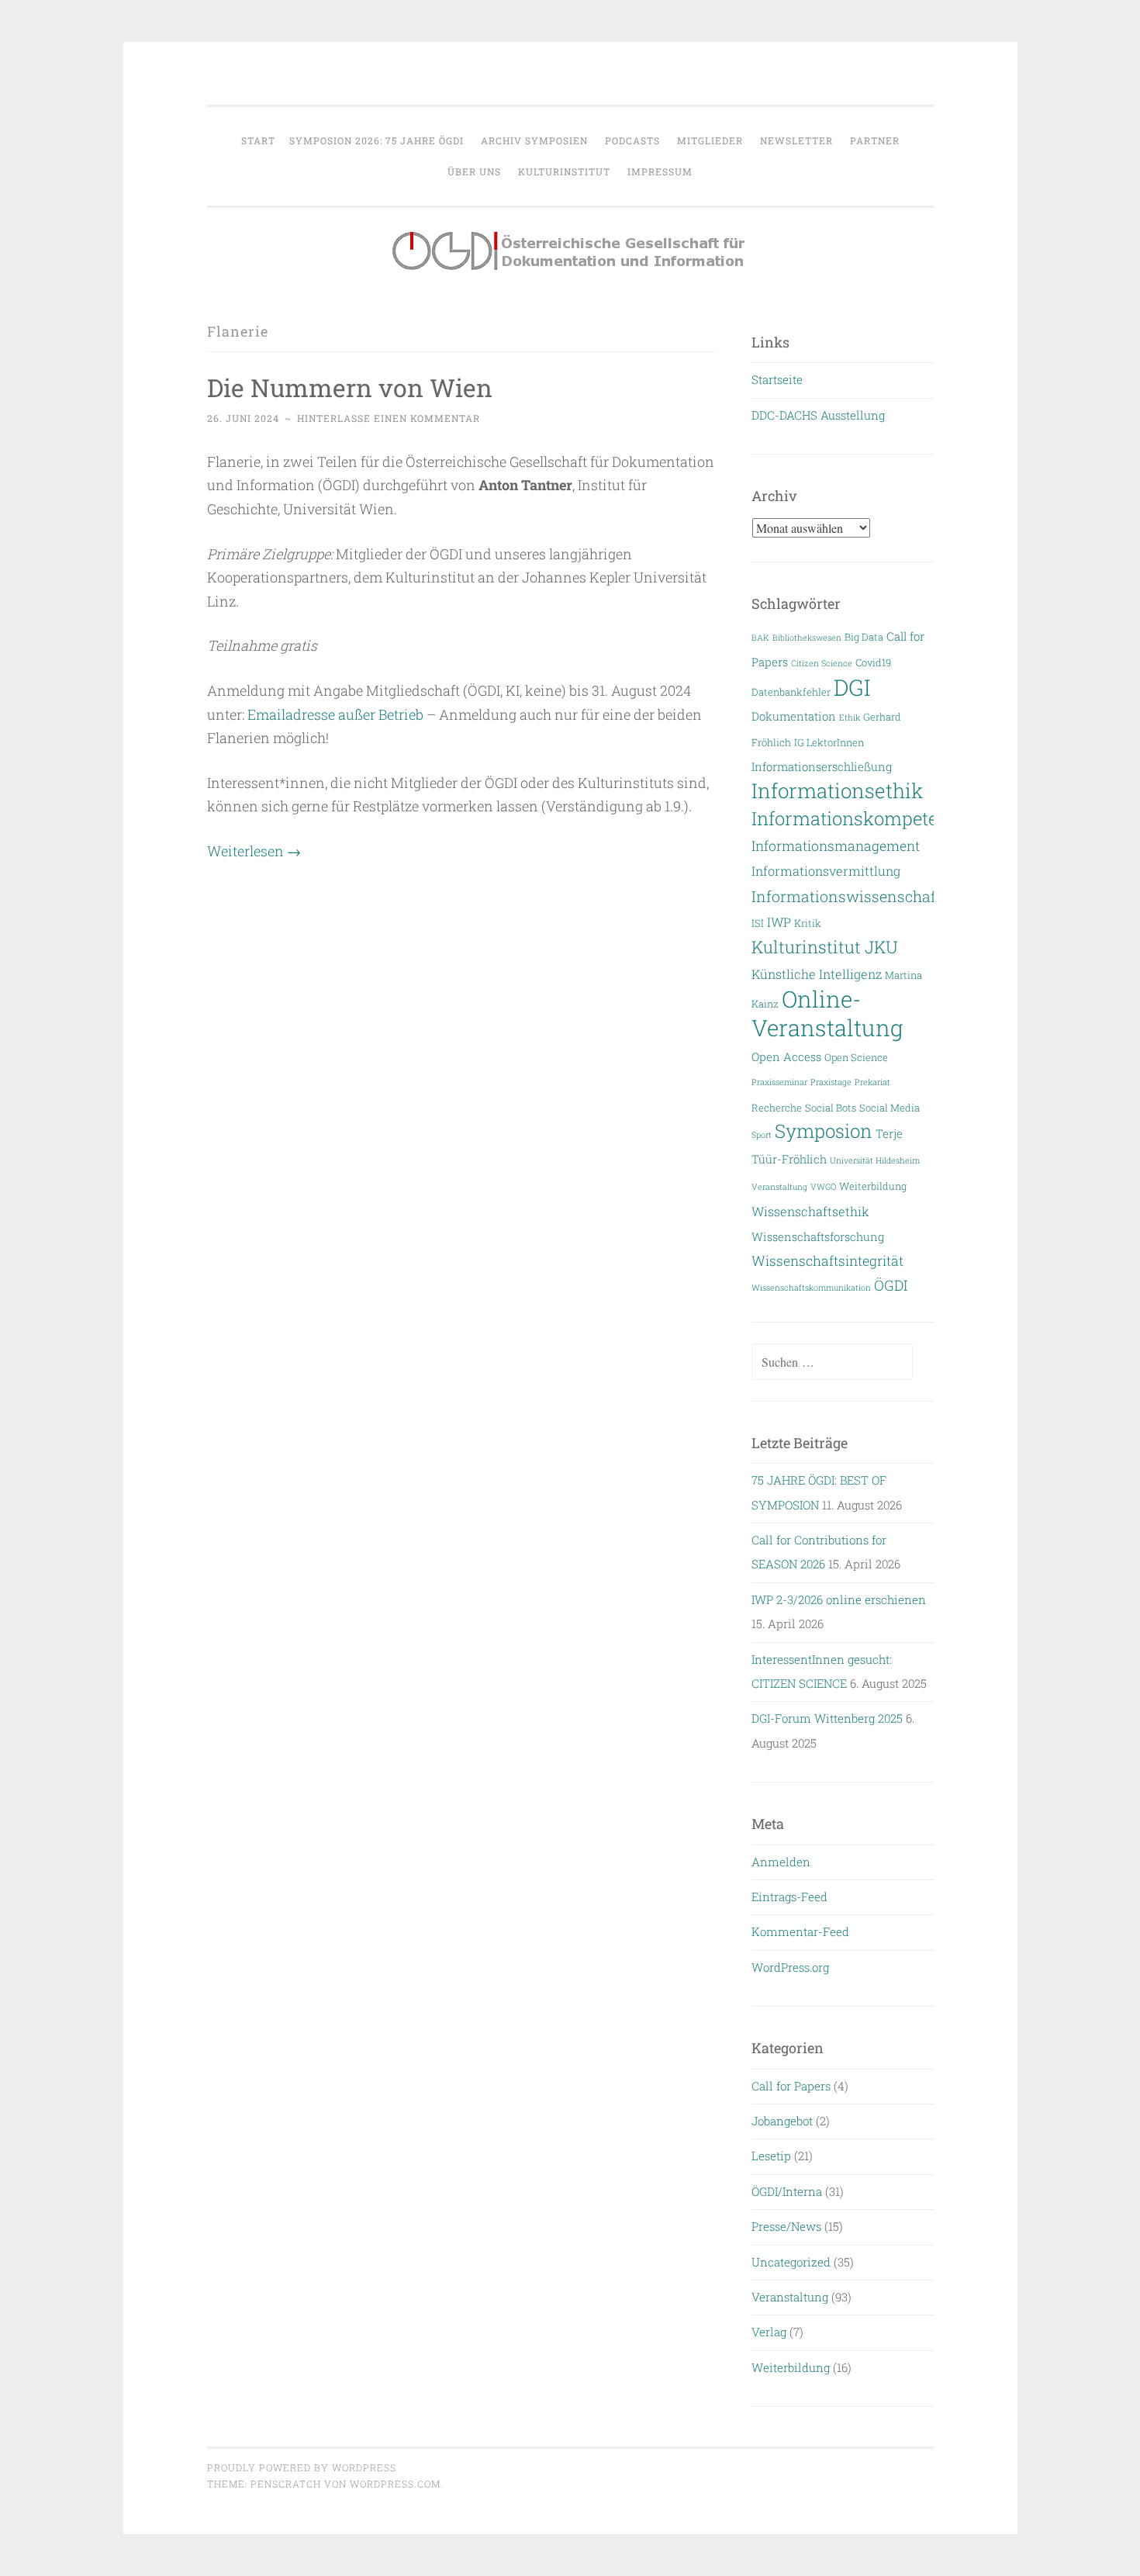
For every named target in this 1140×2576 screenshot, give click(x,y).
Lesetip (771, 2156)
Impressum (660, 171)
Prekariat (872, 1082)
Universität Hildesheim (875, 1160)
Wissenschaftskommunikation (811, 1288)
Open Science (856, 1057)
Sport (762, 1135)
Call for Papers (791, 2086)
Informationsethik (837, 790)
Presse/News (786, 2226)
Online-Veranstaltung (827, 1013)
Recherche (777, 1107)
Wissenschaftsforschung (818, 1237)
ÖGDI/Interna (787, 2191)
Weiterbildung (873, 1186)
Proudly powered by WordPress (302, 2467)
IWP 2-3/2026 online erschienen (839, 1599)
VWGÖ (823, 1187)
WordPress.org (790, 1967)
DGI (852, 687)
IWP (779, 922)
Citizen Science (822, 663)
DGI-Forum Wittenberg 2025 (827, 1718)
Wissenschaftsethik (810, 1211)
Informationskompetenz (855, 818)
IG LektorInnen (829, 742)
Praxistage (831, 1082)
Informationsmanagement (836, 846)
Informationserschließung (822, 767)
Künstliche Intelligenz (817, 974)
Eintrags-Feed (789, 1897)
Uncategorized (791, 2262)
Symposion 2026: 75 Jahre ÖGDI (377, 140)
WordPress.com (395, 2484)
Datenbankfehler (791, 692)
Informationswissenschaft (846, 896)
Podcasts (632, 140)
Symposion (824, 1131)
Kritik (808, 923)
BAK (760, 638)
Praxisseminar (779, 1082)
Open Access (786, 1057)
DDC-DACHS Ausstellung (818, 415)
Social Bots (831, 1107)
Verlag (769, 2332)
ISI (758, 923)
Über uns (474, 171)
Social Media (890, 1107)
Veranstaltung (779, 1187)
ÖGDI (891, 1285)
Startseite (777, 379)
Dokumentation (794, 716)
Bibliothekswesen (807, 638)
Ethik (850, 717)
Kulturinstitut (564, 171)
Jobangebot (782, 2121)
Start (258, 140)
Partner (875, 140)
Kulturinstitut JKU (825, 947)
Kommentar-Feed (800, 1931)
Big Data (864, 636)
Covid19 (873, 662)
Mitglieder (710, 140)
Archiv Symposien (534, 140)
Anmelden (781, 1862)
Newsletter (796, 140)
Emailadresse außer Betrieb (335, 714)
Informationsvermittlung (826, 871)
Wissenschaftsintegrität (827, 1261)
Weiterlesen (254, 851)
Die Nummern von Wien (350, 387)
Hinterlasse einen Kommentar (389, 418)
